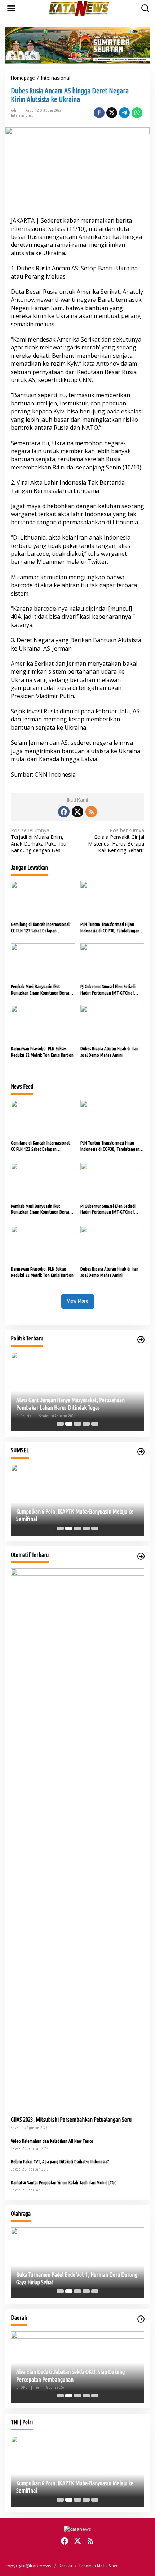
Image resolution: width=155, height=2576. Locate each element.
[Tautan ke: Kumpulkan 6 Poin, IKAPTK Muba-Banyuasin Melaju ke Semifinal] (77, 1500)
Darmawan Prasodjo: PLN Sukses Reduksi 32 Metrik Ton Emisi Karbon (42, 1052)
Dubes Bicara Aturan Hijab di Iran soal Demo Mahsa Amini (109, 1052)
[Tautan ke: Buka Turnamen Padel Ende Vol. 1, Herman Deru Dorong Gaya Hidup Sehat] (77, 2263)
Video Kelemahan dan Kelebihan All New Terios (52, 2141)
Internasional (22, 115)
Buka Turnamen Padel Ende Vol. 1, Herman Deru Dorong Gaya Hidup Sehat (77, 2278)
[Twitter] (77, 812)
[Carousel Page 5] (95, 1424)
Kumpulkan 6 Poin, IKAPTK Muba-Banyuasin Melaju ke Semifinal (75, 1515)
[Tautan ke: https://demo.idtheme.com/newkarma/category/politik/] (141, 1340)
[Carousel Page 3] (77, 1424)
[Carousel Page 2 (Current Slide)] (69, 1424)
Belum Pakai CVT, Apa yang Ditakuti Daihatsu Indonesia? (60, 2161)
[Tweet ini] (112, 113)
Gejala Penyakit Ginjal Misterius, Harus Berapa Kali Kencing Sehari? (116, 840)
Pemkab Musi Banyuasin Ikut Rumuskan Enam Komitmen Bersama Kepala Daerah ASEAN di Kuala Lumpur (43, 990)
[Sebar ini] (99, 113)
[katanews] (79, 8)
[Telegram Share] (124, 113)
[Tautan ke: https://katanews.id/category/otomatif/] (141, 1556)
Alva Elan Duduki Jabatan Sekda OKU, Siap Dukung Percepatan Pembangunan (70, 2376)
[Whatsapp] (137, 113)
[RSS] (91, 812)
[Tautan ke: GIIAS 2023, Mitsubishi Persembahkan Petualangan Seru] (77, 1839)
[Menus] (11, 8)
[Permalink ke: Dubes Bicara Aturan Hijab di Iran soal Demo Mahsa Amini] (112, 1024)
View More (78, 1301)
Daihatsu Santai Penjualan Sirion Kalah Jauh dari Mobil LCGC (64, 2182)
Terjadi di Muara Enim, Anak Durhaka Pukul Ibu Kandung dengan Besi (39, 840)
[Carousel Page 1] (60, 1424)
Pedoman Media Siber (98, 2566)
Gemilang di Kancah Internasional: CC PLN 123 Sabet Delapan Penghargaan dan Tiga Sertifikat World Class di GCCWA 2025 (41, 928)
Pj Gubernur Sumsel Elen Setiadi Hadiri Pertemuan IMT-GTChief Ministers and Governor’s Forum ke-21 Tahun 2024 (111, 990)
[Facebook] (64, 812)
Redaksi (65, 2566)
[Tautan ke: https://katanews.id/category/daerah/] (141, 2319)
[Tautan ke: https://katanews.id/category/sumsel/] (141, 1452)
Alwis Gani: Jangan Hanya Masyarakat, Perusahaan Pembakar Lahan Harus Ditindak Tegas (70, 1404)
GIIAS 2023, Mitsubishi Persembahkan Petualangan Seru (71, 2120)
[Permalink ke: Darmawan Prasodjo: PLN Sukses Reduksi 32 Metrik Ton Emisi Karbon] (43, 1024)
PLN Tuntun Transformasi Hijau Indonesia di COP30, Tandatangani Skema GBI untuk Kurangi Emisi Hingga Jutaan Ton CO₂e (110, 928)
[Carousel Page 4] (86, 1424)
